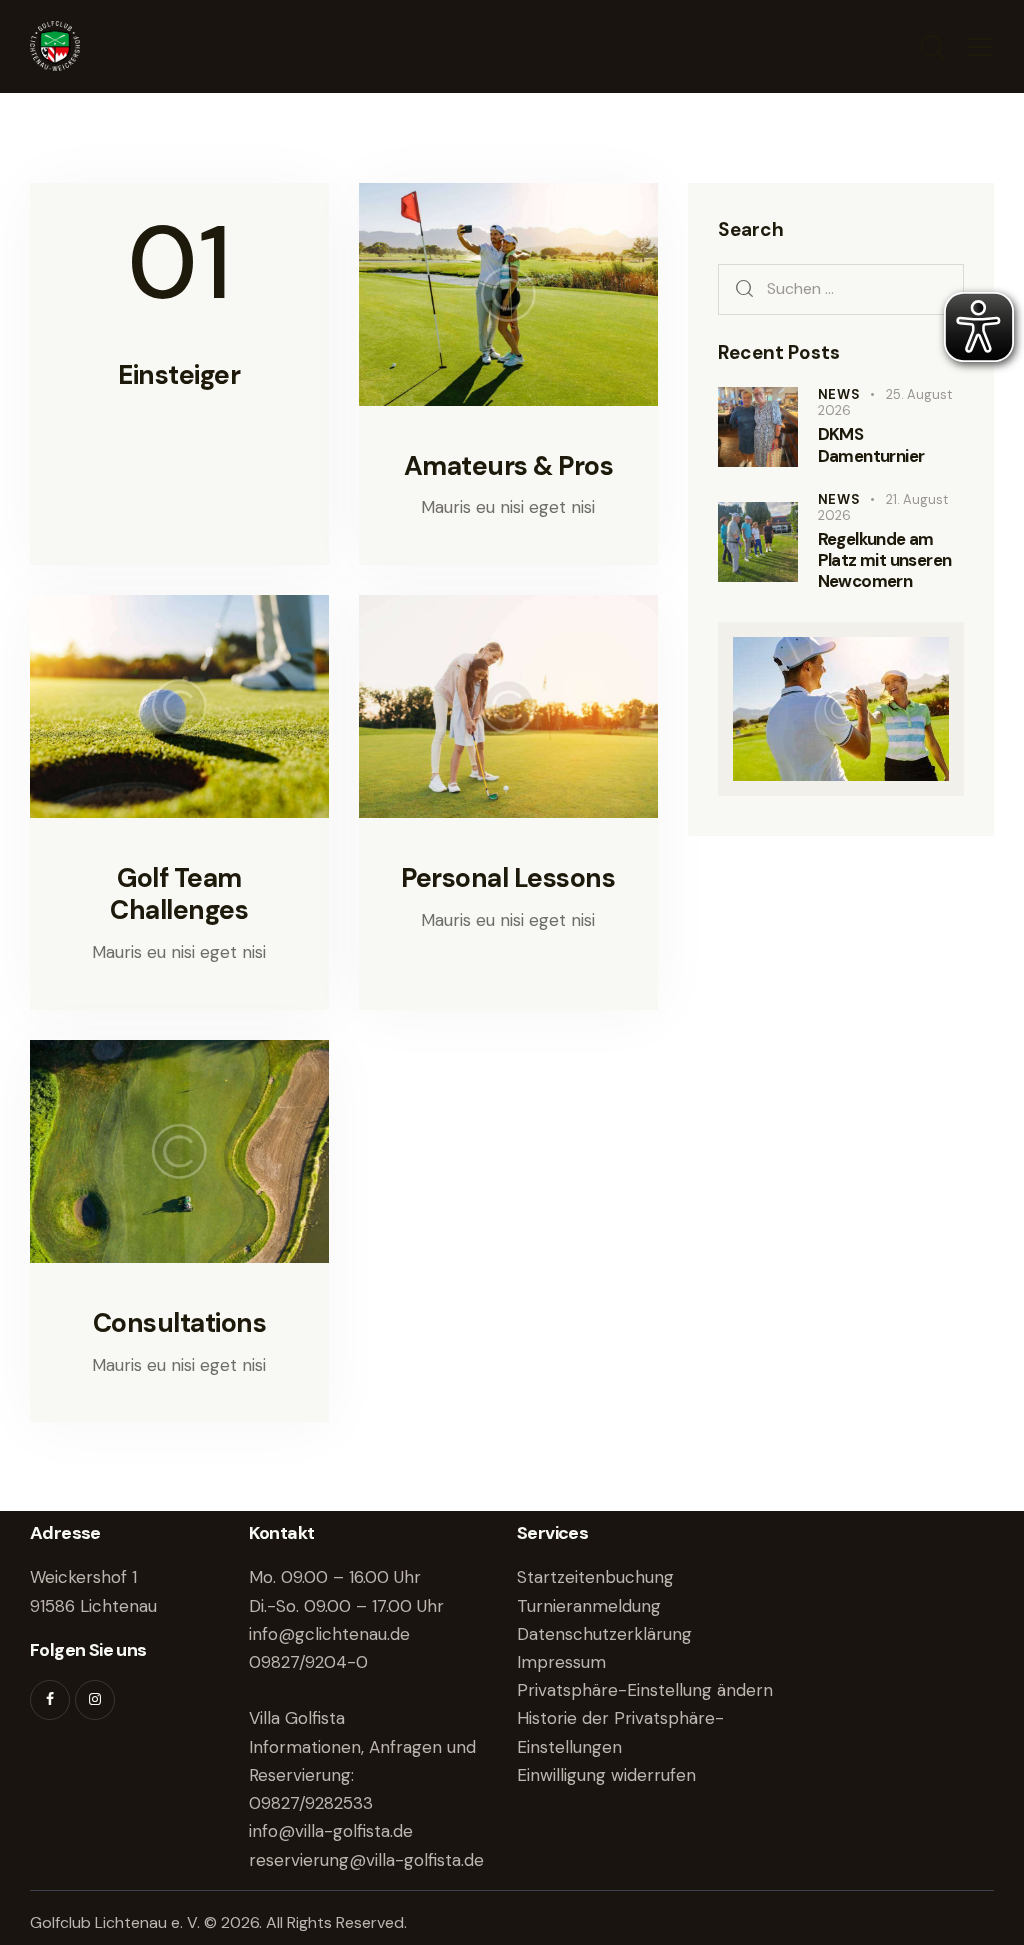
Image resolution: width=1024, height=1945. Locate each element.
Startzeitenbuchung (595, 1577)
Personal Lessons (508, 878)
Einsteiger (179, 375)
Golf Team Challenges (179, 894)
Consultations (180, 1323)
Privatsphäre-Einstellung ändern (645, 1690)
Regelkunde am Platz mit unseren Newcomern (885, 561)
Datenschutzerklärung (604, 1634)
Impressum (561, 1662)
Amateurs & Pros (509, 466)
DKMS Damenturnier (871, 445)
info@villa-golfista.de (331, 1831)
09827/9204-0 (308, 1662)
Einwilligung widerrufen (606, 1775)
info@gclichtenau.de (329, 1634)
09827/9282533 (311, 1803)
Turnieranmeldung (589, 1606)
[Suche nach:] (841, 288)
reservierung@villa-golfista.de (366, 1860)
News (839, 394)
